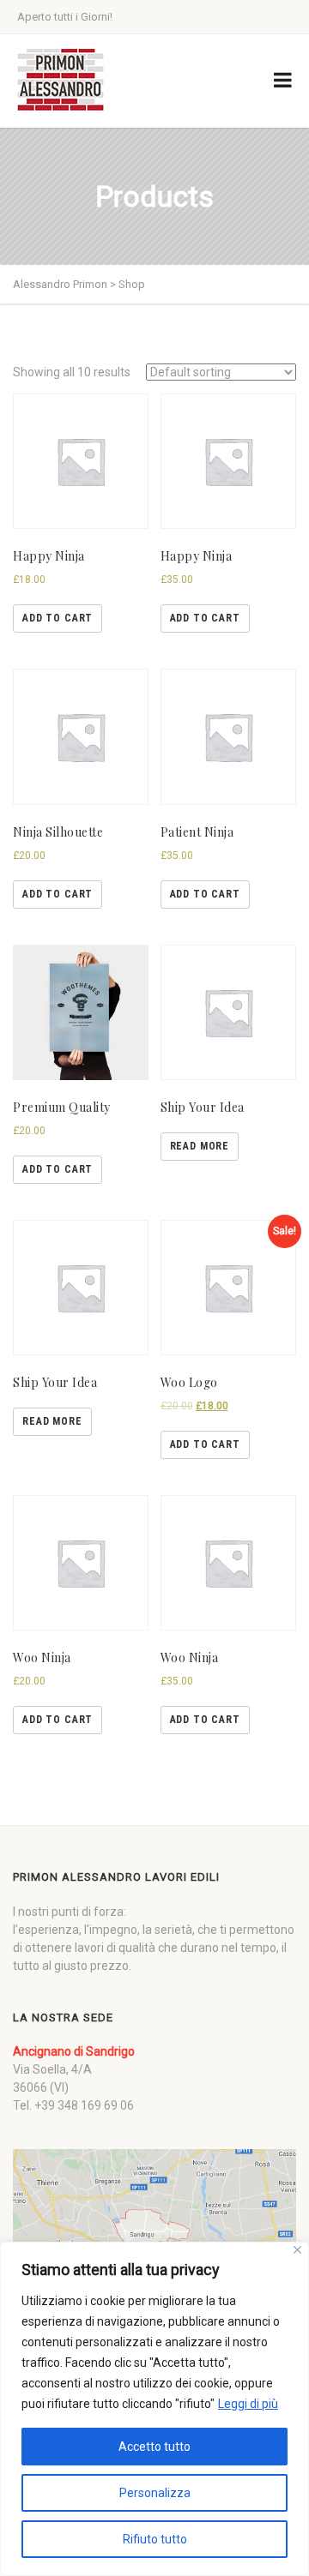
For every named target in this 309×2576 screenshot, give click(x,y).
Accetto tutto (154, 2447)
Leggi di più (248, 2404)
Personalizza (155, 2493)
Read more (200, 1146)
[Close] (297, 2250)
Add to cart (58, 618)
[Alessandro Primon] (61, 81)
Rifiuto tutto (155, 2539)
